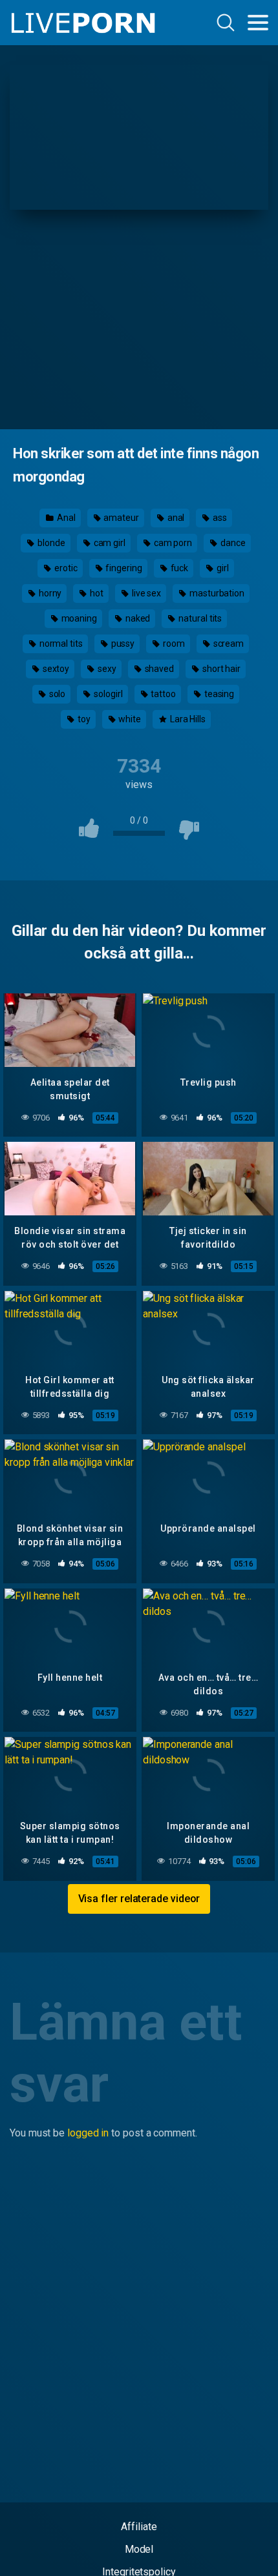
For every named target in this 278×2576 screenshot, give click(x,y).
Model (139, 2549)
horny (49, 593)
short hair (220, 669)
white (129, 719)
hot (96, 593)
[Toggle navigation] (258, 23)
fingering (123, 568)
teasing (218, 694)
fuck (179, 568)
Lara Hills (187, 719)
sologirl (107, 694)
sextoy (55, 669)
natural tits (199, 618)
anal (175, 518)
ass (219, 518)
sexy (106, 669)
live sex (145, 593)
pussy (122, 644)
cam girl (109, 543)
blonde (50, 543)
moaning (78, 618)
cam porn (172, 543)
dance (232, 543)
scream (228, 644)
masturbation (216, 593)
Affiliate (139, 2527)
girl (222, 568)
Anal (65, 518)
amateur (120, 518)
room (173, 644)
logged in (88, 2133)
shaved (158, 669)
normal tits (60, 644)
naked (137, 618)
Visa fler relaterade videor (139, 1899)
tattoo (162, 694)
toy (83, 719)
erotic (65, 568)
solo (57, 694)
